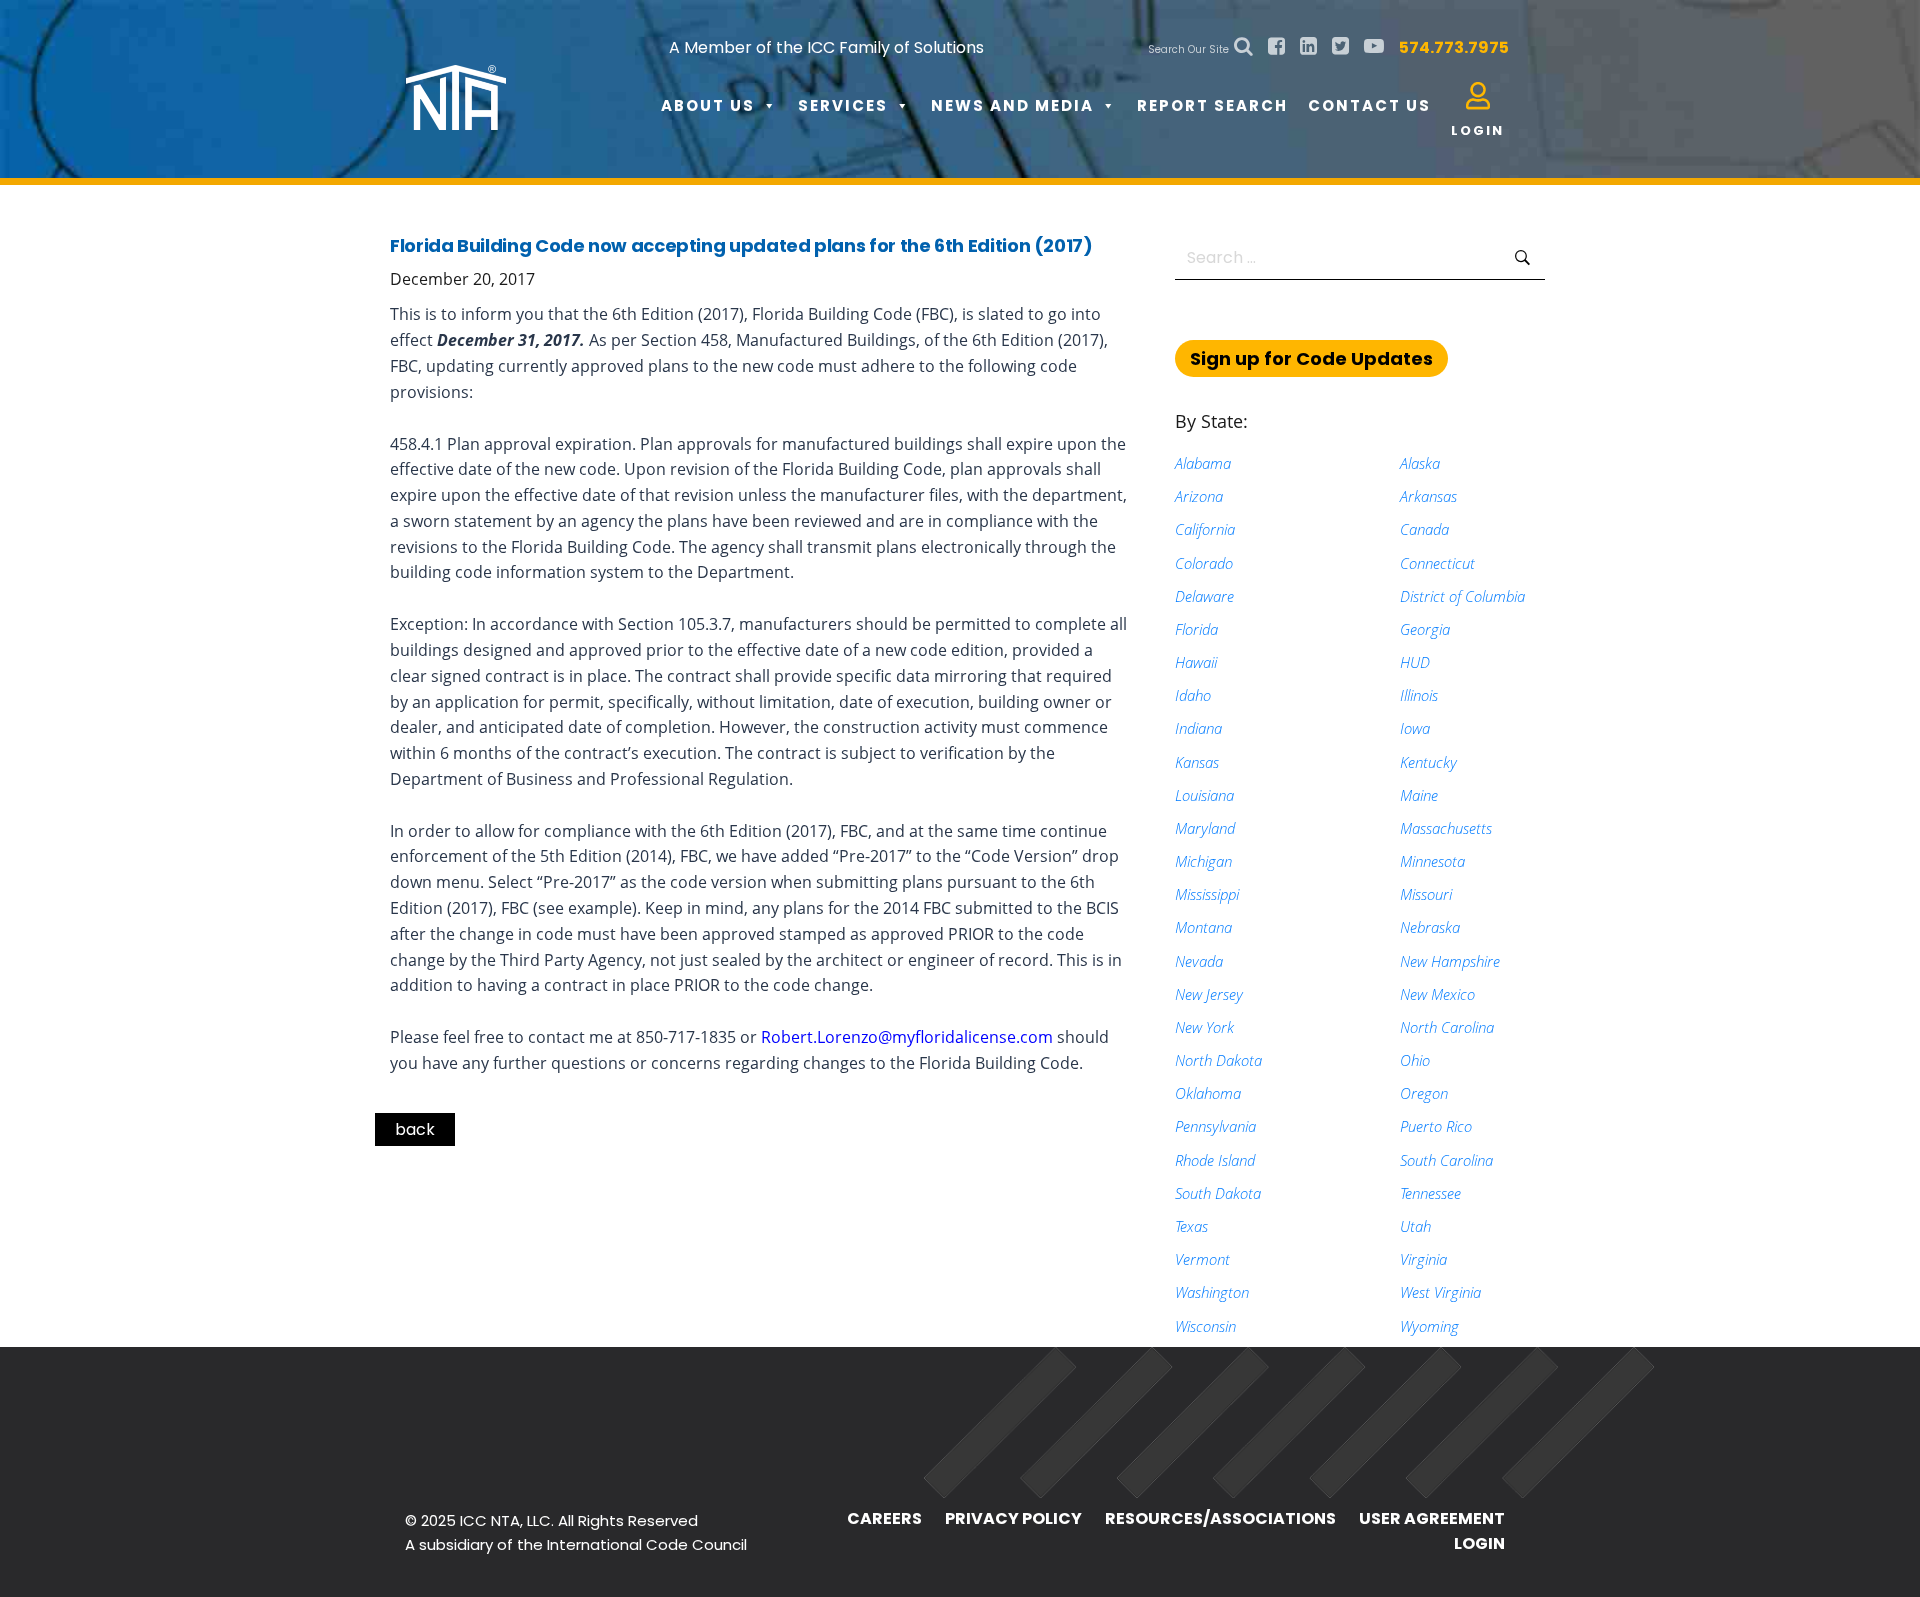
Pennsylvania (1215, 1126)
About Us (708, 105)
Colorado (1204, 563)
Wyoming (1429, 1326)
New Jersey (1209, 994)
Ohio (1415, 1060)
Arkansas (1428, 496)
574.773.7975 (1454, 47)
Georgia (1425, 629)
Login (1479, 1543)
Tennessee (1430, 1193)
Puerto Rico (1436, 1126)
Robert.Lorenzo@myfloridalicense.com (907, 1037)
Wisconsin (1205, 1326)
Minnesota (1432, 861)
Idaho (1193, 695)
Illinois (1419, 695)
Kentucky (1428, 762)
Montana (1203, 927)
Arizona (1199, 496)
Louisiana (1204, 795)
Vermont (1202, 1259)
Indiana (1198, 728)
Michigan (1203, 861)
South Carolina (1446, 1160)
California (1205, 529)
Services (843, 105)
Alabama (1203, 463)
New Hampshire (1450, 961)
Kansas (1197, 762)
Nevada (1199, 961)
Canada (1424, 529)
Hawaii (1196, 662)
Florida (1196, 629)
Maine (1419, 795)
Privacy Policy (1013, 1518)
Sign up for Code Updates (1311, 358)
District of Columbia (1462, 596)
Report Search (1212, 105)
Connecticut (1437, 563)
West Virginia (1440, 1292)
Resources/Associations (1220, 1518)
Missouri (1426, 894)
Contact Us (1369, 105)
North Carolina (1447, 1027)
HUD (1415, 662)
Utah (1415, 1226)
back (415, 1129)
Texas (1191, 1226)
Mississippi (1207, 894)
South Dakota (1218, 1193)
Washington (1212, 1292)
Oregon (1424, 1093)
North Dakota (1218, 1060)
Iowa (1415, 728)
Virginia (1423, 1259)
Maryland (1205, 828)
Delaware (1204, 596)
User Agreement (1432, 1518)
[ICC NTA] (556, 80)
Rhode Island (1215, 1160)
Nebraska (1430, 927)
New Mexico (1437, 994)
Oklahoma (1208, 1093)
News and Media (1012, 105)
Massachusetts (1446, 828)
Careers (884, 1518)
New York (1204, 1027)
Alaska (1420, 463)
